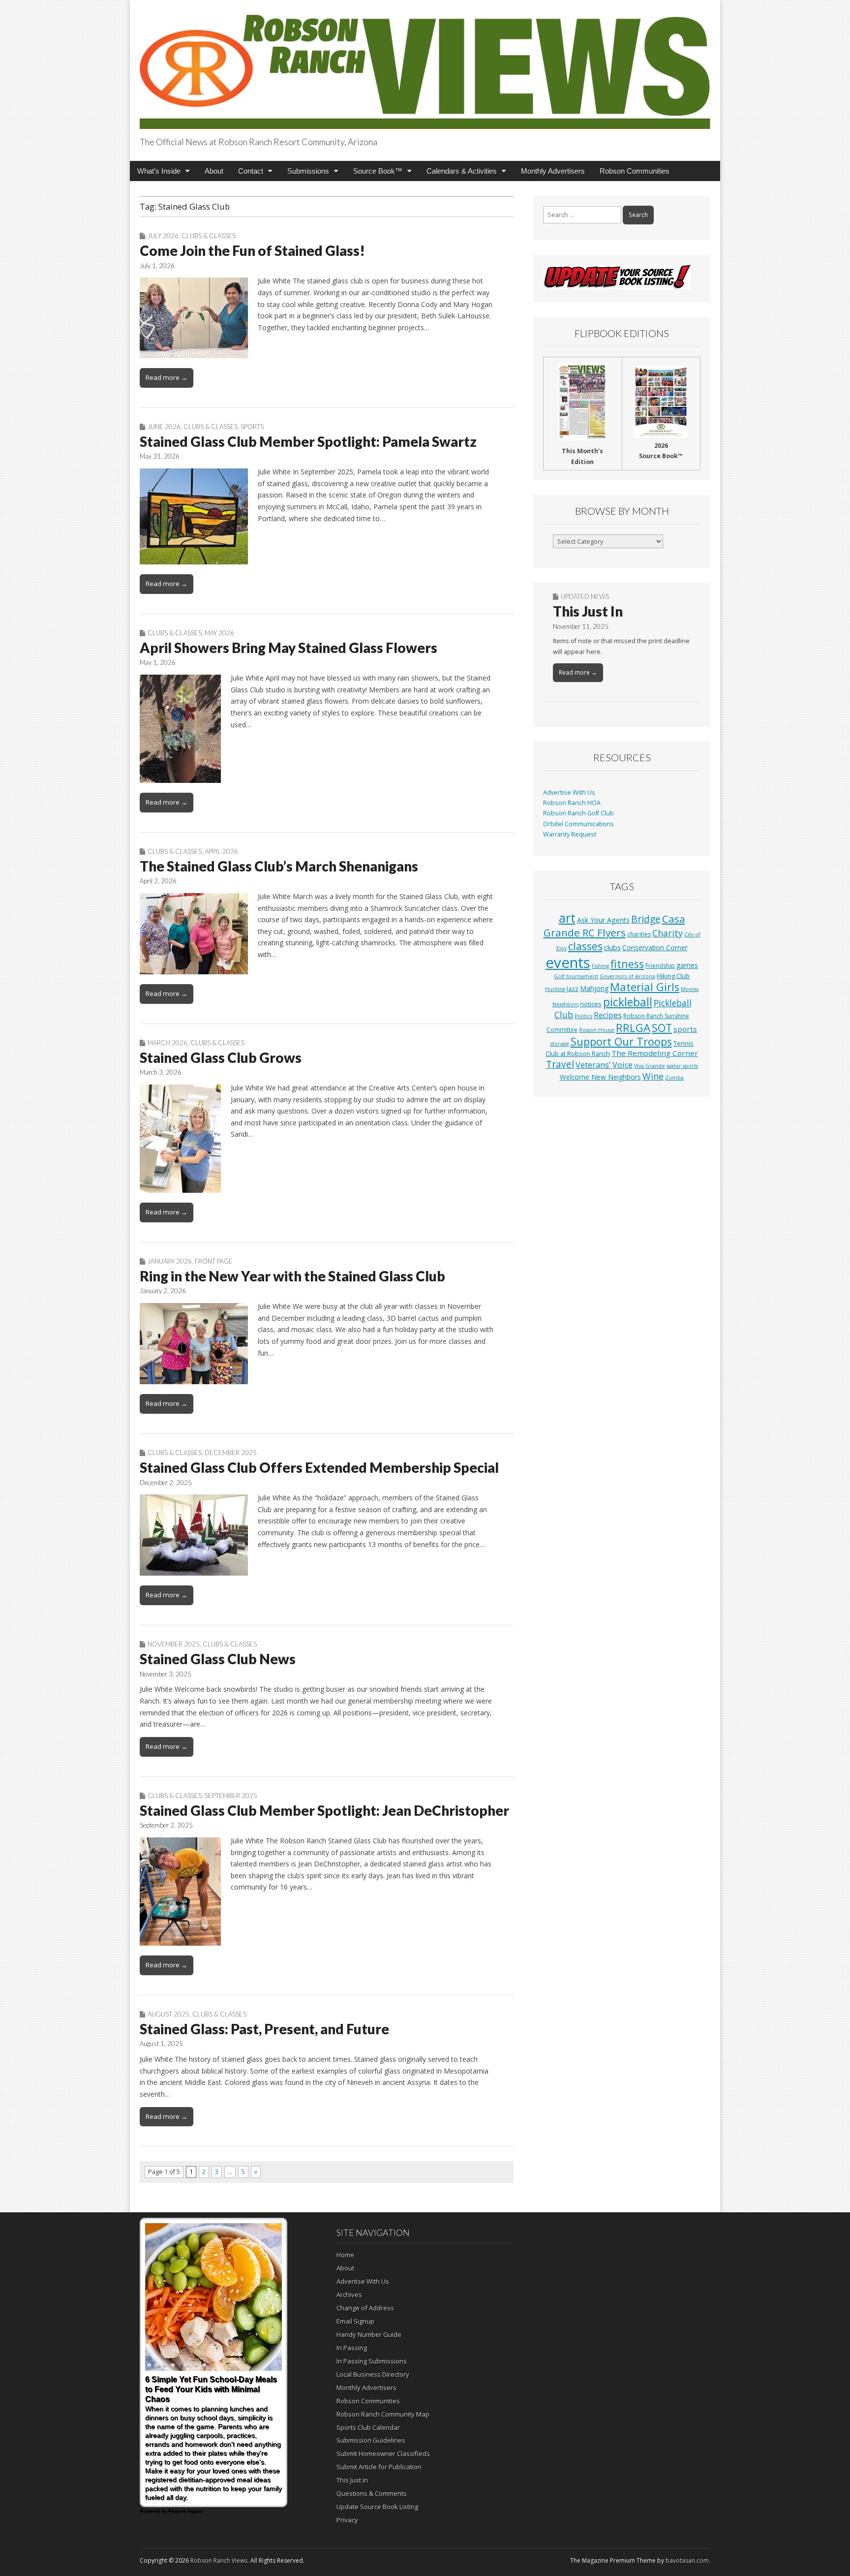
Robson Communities (635, 171)
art (567, 918)
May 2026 (219, 633)
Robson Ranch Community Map (383, 2414)
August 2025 (168, 2014)
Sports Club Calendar (368, 2427)
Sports (252, 427)
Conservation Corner (655, 947)
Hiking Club (673, 976)
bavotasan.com (687, 2560)
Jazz (573, 989)
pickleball (628, 1002)
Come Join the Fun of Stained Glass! (252, 250)
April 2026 (221, 851)
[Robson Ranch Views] (425, 66)
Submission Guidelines (371, 2440)
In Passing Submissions (372, 2361)
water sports (682, 1066)
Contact (251, 171)
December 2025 (231, 1453)
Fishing (600, 966)
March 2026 (167, 1043)
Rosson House (597, 1030)
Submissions (308, 171)
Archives (349, 2295)
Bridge (646, 919)
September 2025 (231, 1796)
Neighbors (565, 1004)
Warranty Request (570, 834)
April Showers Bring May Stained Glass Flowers (288, 648)
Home (345, 2255)
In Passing (352, 2348)
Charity (668, 933)
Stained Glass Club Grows (221, 1057)
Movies (690, 989)
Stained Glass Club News (218, 1659)
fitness (627, 964)
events (568, 962)
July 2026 (163, 236)
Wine (653, 1076)
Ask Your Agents (603, 920)
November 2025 (174, 1644)
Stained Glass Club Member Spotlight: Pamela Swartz (308, 441)
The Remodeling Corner (655, 1053)
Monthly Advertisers (553, 171)
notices (591, 1004)
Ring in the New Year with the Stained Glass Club (292, 1276)
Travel (560, 1064)
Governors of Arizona (627, 976)
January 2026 (170, 1261)
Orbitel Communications (578, 824)
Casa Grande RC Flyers (614, 926)
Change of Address (365, 2308)
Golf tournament (576, 976)
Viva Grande (650, 1066)
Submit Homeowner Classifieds (383, 2453)
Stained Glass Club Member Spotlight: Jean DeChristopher (324, 1810)
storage (560, 1044)
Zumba (674, 1078)
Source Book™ (378, 171)
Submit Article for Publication (379, 2467)
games (687, 965)
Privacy (347, 2520)
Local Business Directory (373, 2374)
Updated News (585, 596)
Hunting (555, 989)
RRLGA (633, 1028)
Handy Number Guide (369, 2334)
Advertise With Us (569, 792)
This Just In (588, 611)
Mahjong (594, 988)
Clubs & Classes (209, 236)
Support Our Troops (621, 1041)
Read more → (167, 377)
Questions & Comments (372, 2493)
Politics (583, 1016)
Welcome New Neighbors (600, 1077)
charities (639, 934)
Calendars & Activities (462, 171)
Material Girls (645, 987)
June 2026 (164, 427)
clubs (612, 947)
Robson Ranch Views (219, 2560)
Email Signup (355, 2321)
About (214, 171)
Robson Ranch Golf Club (578, 813)
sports (685, 1029)
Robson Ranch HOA (572, 803)
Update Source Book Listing (377, 2507)
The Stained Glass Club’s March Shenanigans (279, 866)
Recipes (608, 1015)
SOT (662, 1028)
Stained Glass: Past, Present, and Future (264, 2029)
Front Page (214, 1261)
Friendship (660, 966)
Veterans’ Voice (604, 1065)
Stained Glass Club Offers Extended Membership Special (319, 1467)
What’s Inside (159, 171)
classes (585, 946)
